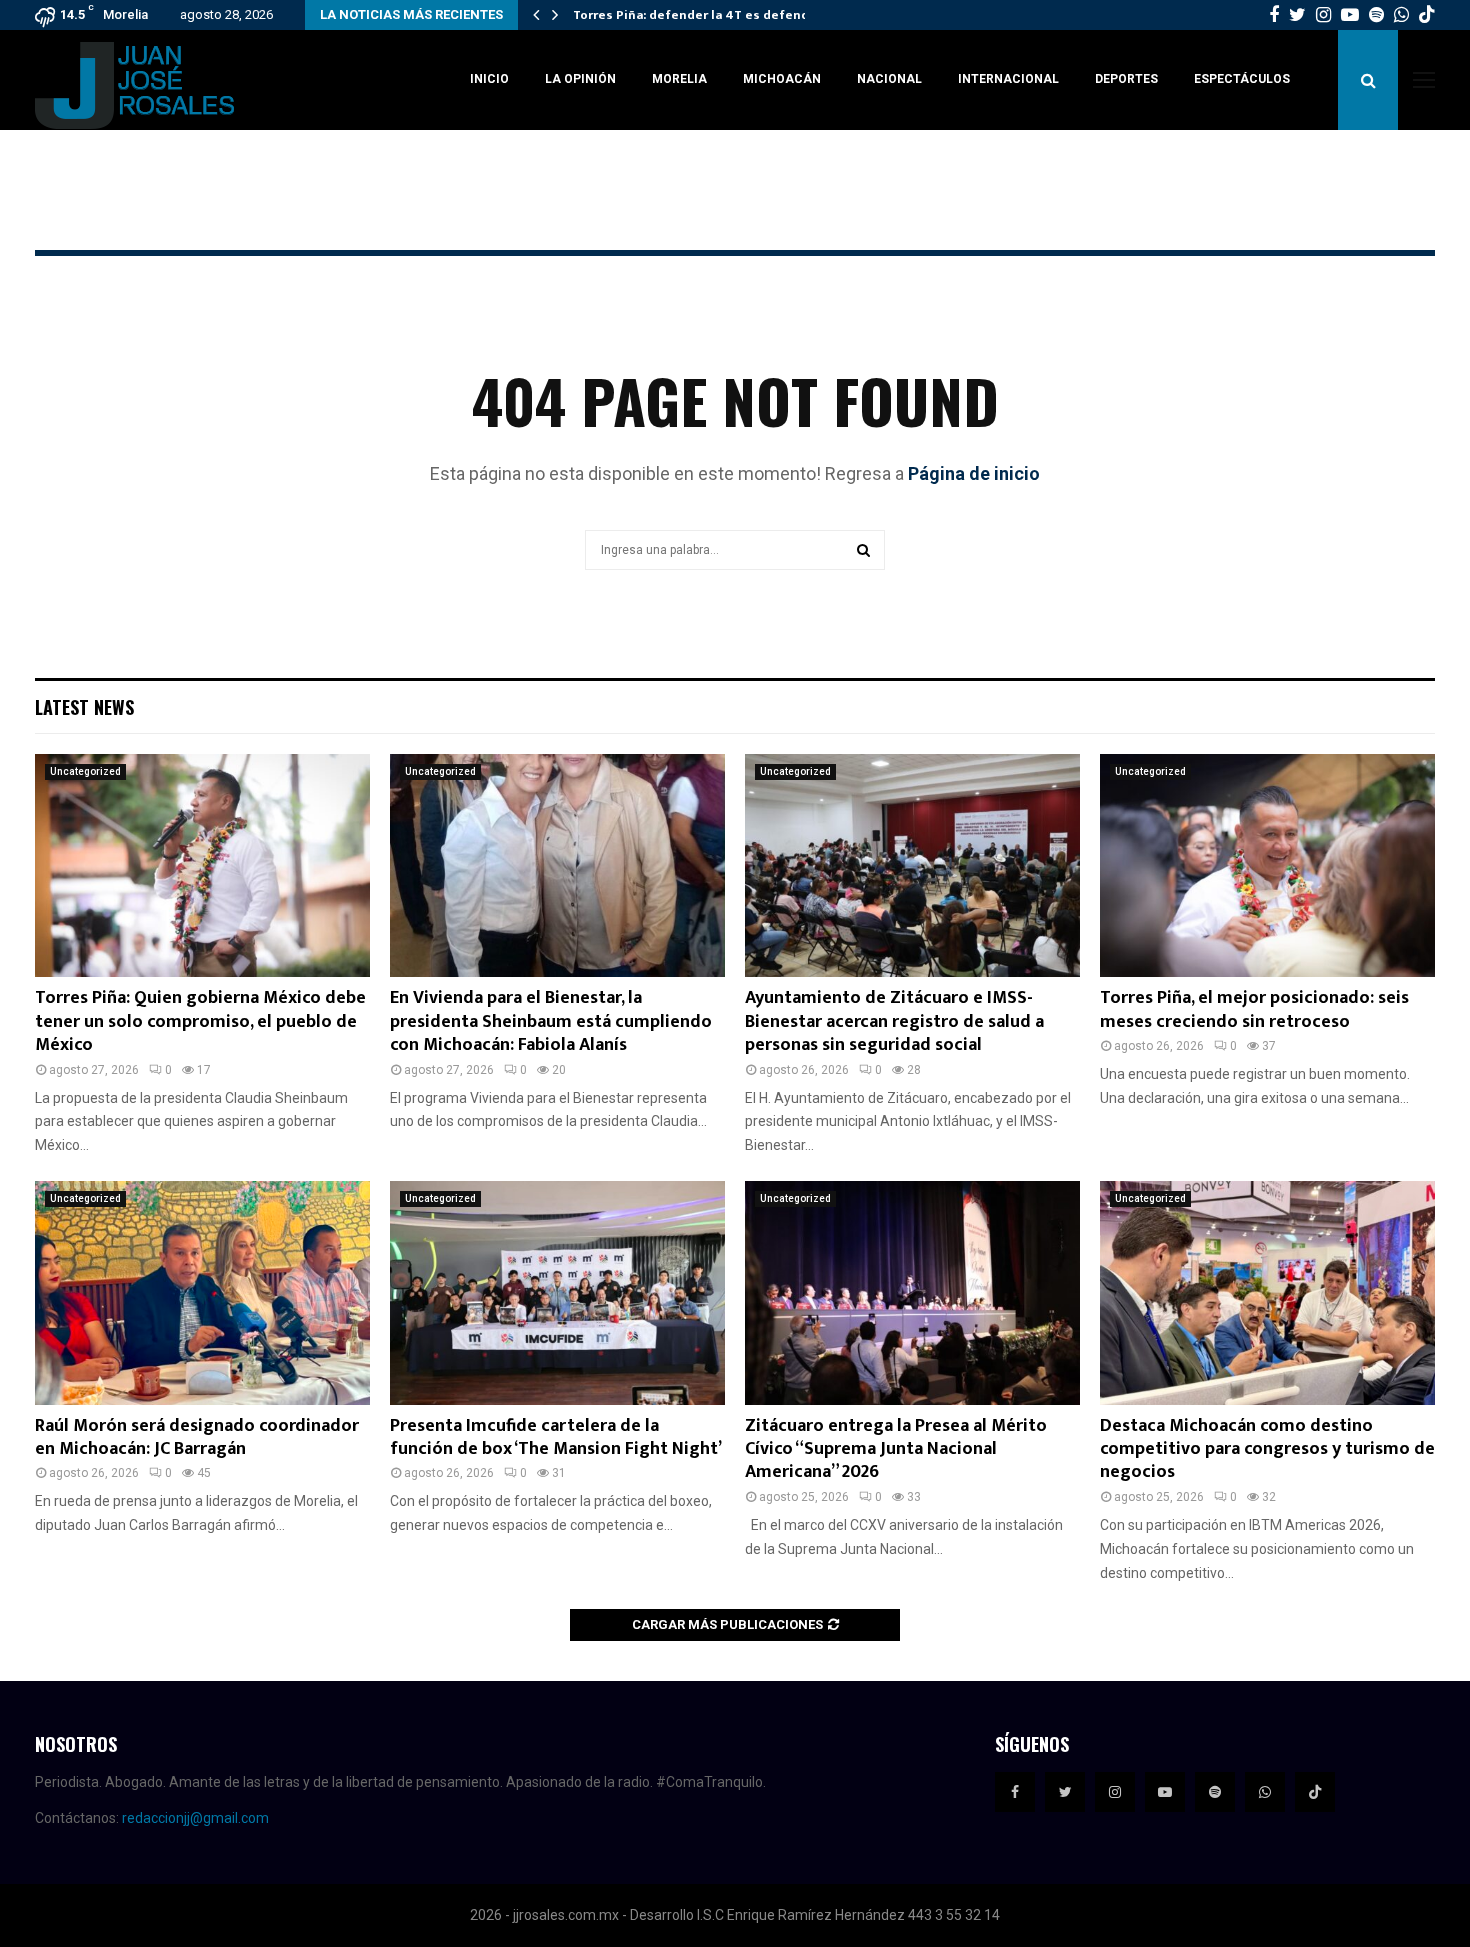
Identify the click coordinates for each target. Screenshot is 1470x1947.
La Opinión (580, 79)
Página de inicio (974, 473)
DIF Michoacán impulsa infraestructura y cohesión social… (755, 15)
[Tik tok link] (1427, 15)
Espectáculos (1242, 79)
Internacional (1008, 79)
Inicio (489, 79)
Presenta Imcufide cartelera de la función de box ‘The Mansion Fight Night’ (556, 1437)
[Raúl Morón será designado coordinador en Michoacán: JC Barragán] (202, 1292)
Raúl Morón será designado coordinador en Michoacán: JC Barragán (197, 1437)
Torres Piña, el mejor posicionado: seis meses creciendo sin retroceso (1254, 1009)
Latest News (84, 707)
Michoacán (782, 79)
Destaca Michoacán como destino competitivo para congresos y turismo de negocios (1267, 1449)
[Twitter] (1065, 1792)
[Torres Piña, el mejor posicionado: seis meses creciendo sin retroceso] (1267, 865)
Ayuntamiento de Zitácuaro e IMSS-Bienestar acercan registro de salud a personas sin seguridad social (894, 1021)
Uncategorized (85, 771)
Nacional (889, 79)
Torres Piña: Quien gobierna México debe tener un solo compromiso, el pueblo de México (200, 1021)
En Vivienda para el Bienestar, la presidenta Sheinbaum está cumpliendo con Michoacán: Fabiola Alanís (551, 1021)
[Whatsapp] (1265, 1792)
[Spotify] (1215, 1792)
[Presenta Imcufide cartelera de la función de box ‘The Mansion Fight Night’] (557, 1292)
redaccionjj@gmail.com (195, 1818)
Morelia (679, 79)
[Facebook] (1015, 1792)
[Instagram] (1115, 1792)
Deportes (1126, 79)
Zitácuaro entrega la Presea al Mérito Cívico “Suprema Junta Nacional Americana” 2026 (896, 1449)
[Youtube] (1165, 1792)
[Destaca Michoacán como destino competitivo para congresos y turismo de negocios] (1267, 1292)
